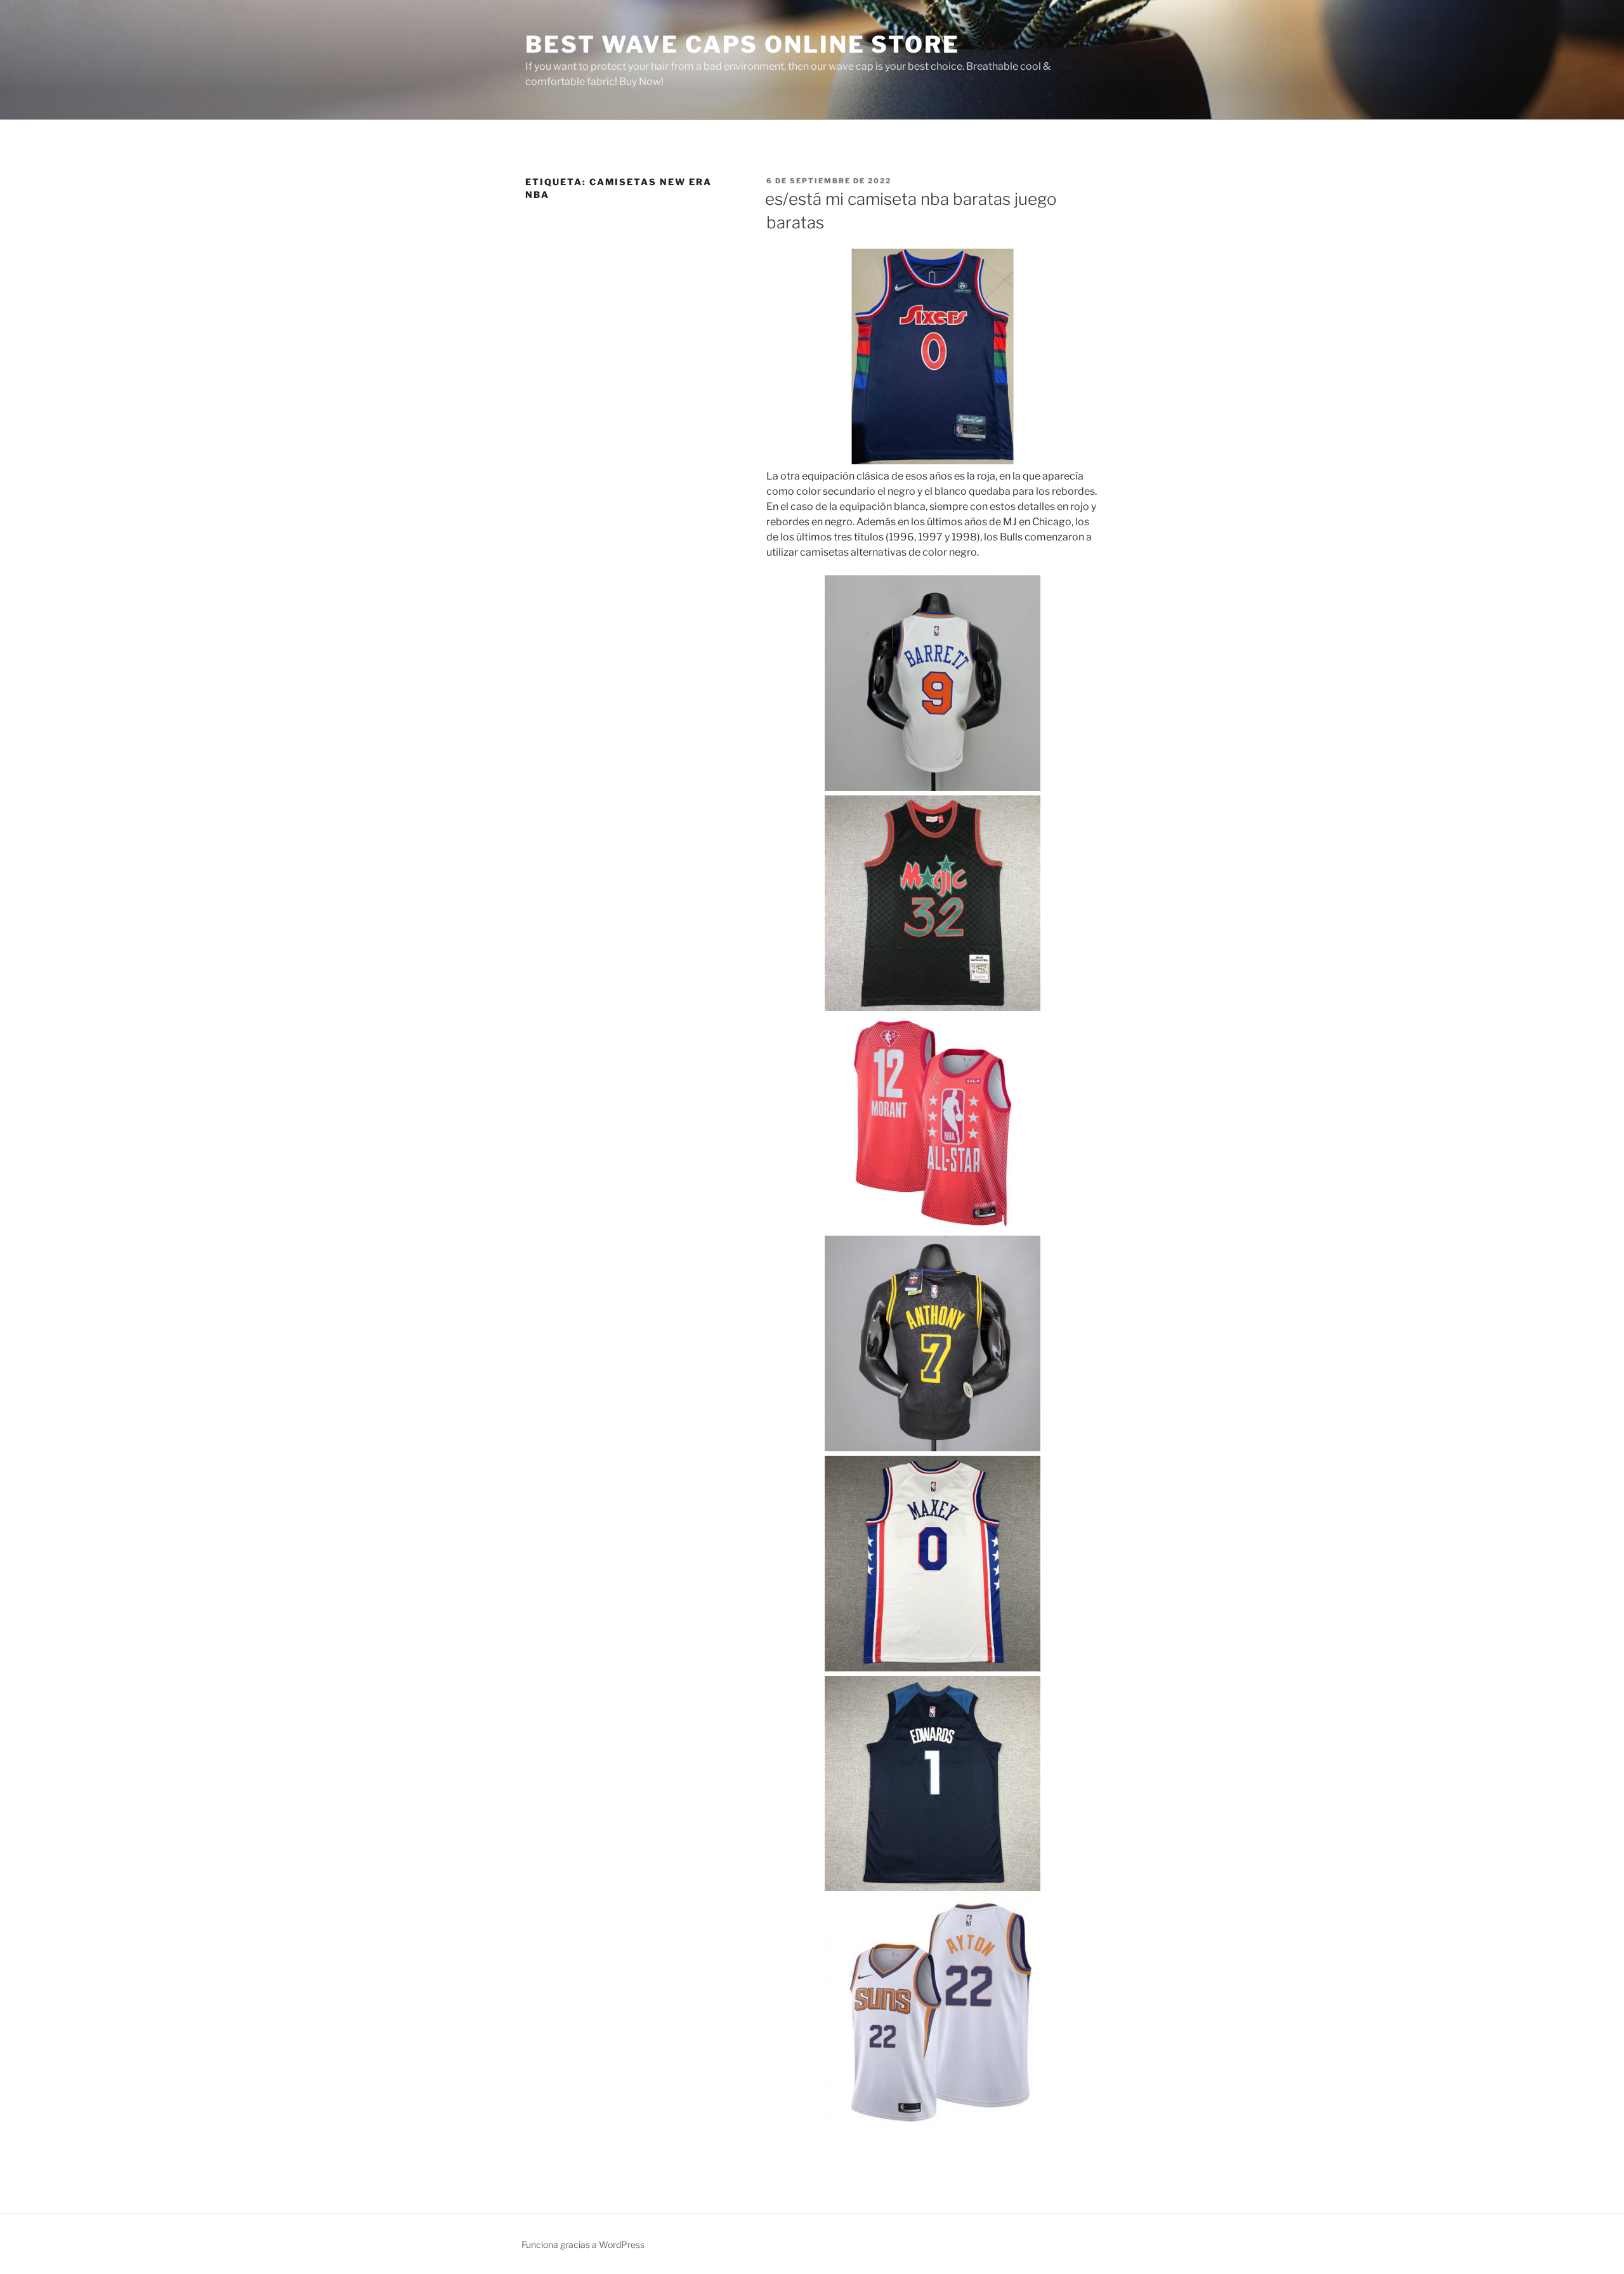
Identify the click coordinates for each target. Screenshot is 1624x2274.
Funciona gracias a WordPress (583, 2245)
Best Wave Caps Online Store (743, 44)
